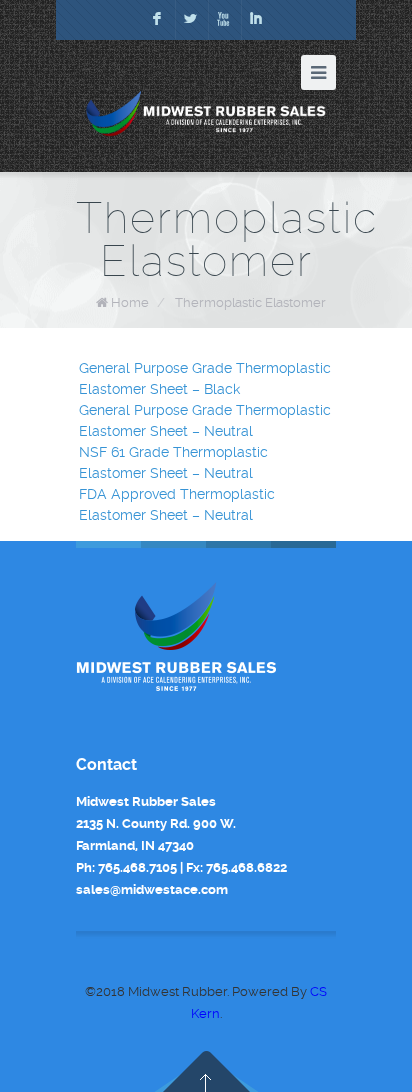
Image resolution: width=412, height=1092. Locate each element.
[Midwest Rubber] (206, 113)
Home (130, 302)
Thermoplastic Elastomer (250, 302)
